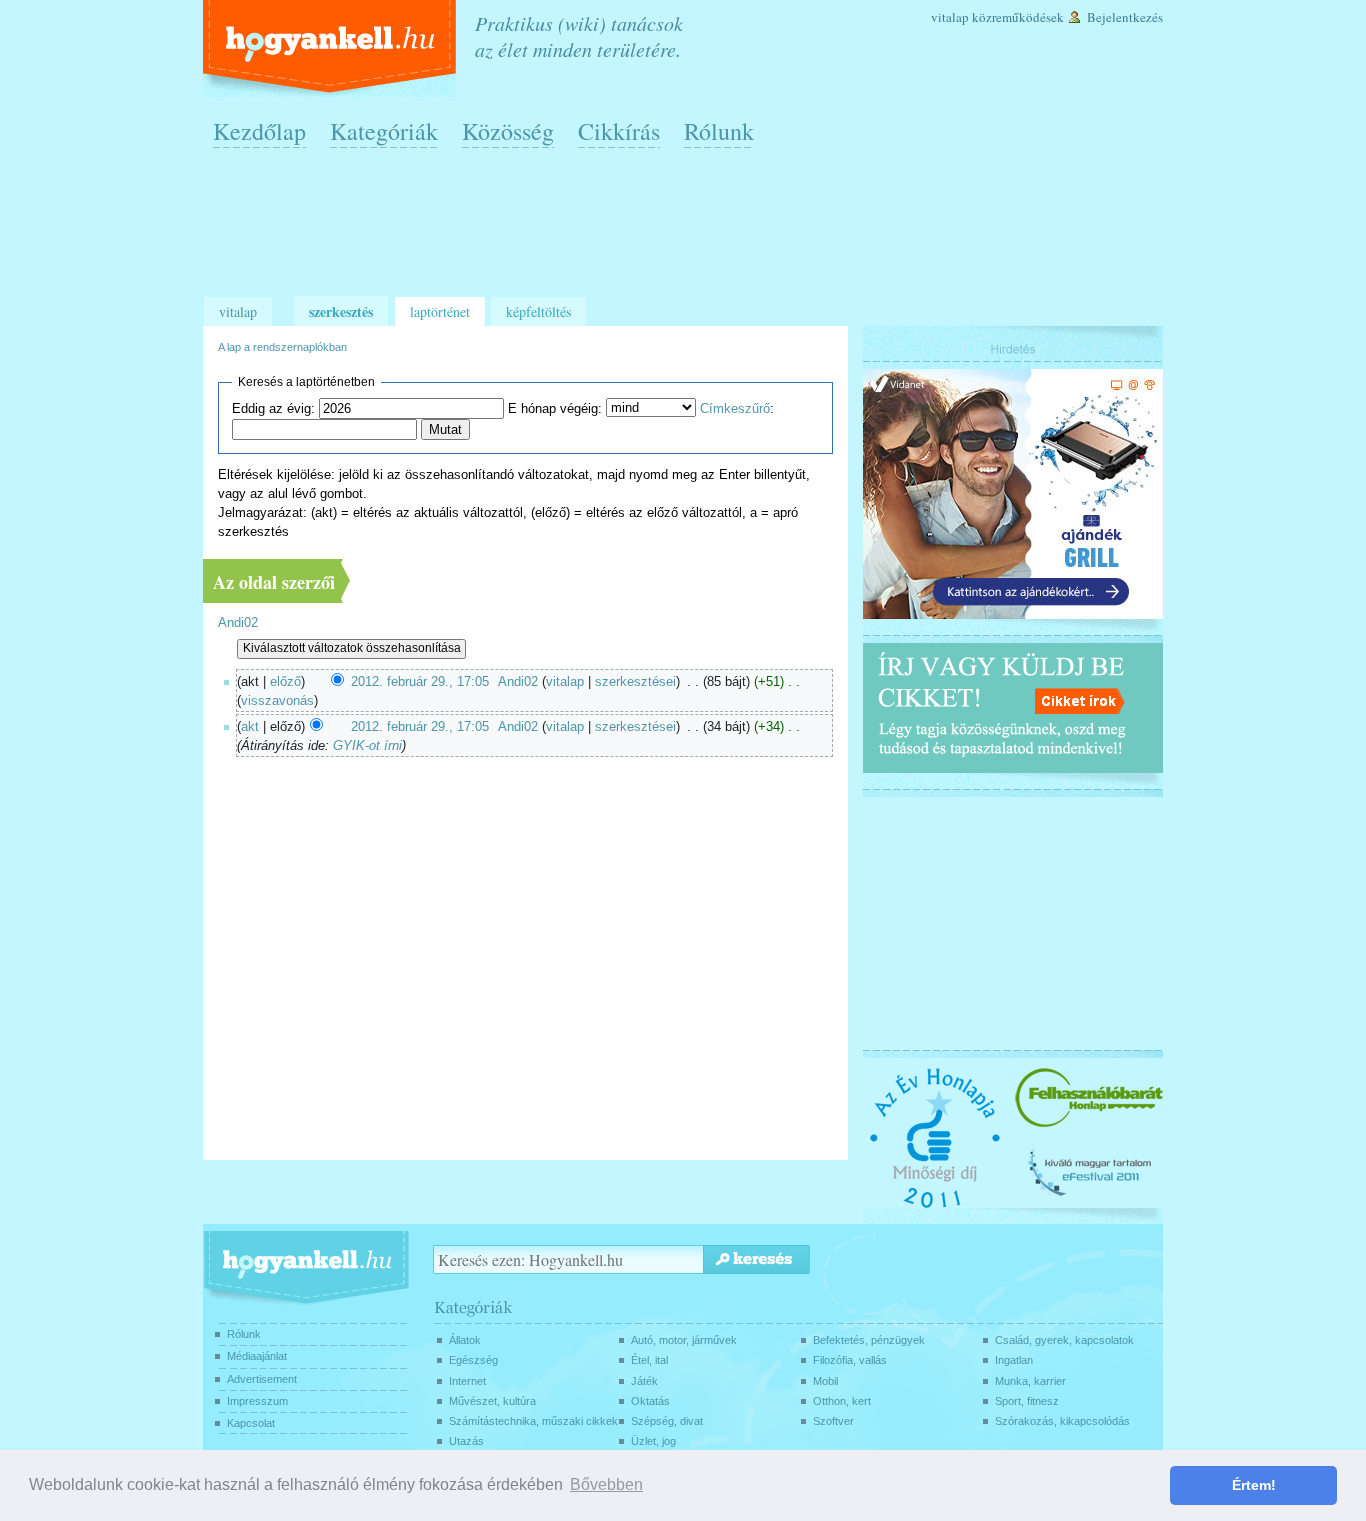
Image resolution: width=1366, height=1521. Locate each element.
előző (285, 682)
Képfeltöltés (538, 311)
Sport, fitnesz (1027, 1401)
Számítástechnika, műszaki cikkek (533, 1421)
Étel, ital (649, 1360)
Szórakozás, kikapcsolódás (1062, 1421)
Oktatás (650, 1401)
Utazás (466, 1441)
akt (250, 727)
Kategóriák (384, 131)
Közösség (508, 131)
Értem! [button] (1254, 1485)
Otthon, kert (842, 1401)
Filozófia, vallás (850, 1360)
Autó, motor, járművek (684, 1340)
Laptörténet (440, 311)
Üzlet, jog (653, 1441)
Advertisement (262, 1379)
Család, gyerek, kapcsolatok (1064, 1340)
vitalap (565, 682)
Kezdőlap (259, 131)
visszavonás (277, 701)
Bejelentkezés (1125, 17)
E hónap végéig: (555, 409)
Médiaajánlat (257, 1356)
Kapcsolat (251, 1423)
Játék (644, 1381)
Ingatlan (1014, 1360)
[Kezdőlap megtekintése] (331, 48)
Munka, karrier (1030, 1381)
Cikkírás (619, 131)
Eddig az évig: (273, 409)
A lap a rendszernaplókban (282, 347)
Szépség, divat (667, 1421)
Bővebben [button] (606, 1484)
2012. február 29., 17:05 (420, 682)
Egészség (473, 1360)
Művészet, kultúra (492, 1401)
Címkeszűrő (735, 409)
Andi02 (238, 623)
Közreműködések (1018, 17)
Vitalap (950, 17)
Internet (467, 1381)
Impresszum (257, 1401)
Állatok (465, 1340)
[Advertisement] (688, 231)
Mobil (825, 1381)
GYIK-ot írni (367, 746)
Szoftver (833, 1421)
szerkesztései (635, 682)
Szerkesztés (341, 311)
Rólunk (719, 131)
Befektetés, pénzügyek (869, 1340)
